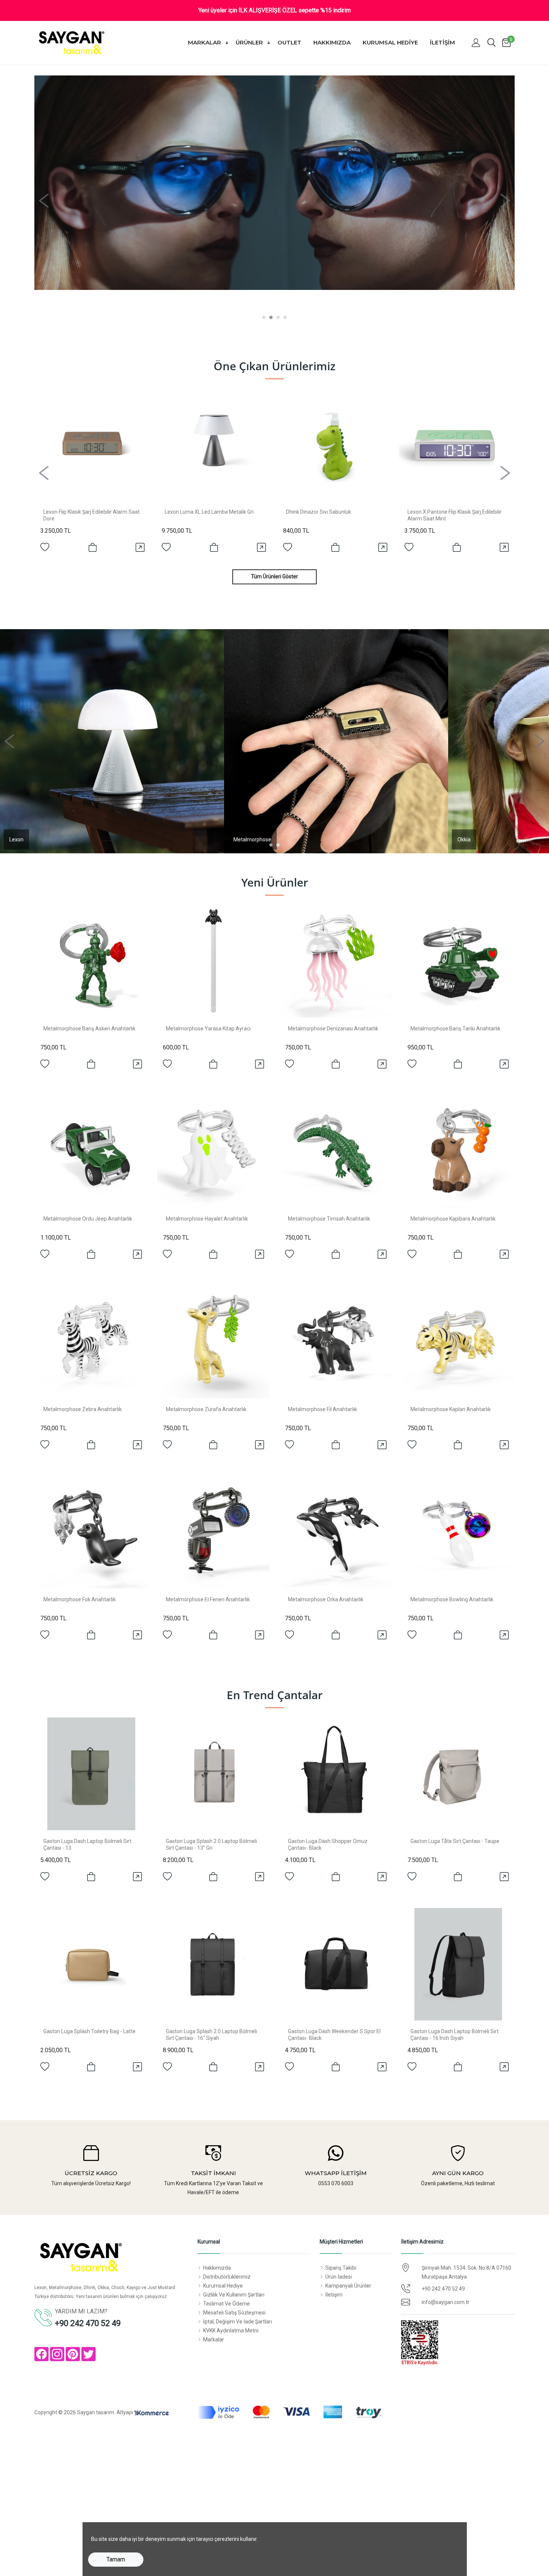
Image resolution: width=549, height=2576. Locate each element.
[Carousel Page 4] (285, 317)
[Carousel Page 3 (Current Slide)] (278, 317)
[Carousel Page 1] (264, 317)
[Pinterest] (73, 2354)
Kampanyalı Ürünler (348, 2286)
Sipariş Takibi (341, 2268)
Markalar (214, 2340)
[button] (476, 43)
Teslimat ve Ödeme (227, 2304)
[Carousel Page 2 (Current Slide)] (278, 845)
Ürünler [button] (250, 42)
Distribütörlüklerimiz (227, 2277)
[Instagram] (57, 2354)
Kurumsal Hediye (390, 42)
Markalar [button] (205, 42)
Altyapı (125, 2412)
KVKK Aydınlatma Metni (231, 2331)
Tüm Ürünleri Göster (274, 576)
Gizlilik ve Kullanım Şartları (234, 2295)
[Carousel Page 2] (271, 317)
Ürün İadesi (339, 2277)
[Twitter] (89, 2354)
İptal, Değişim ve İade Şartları (238, 2322)
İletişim (442, 42)
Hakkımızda (332, 42)
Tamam (116, 2559)
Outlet (289, 42)
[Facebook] (41, 2354)
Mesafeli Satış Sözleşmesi (234, 2313)
